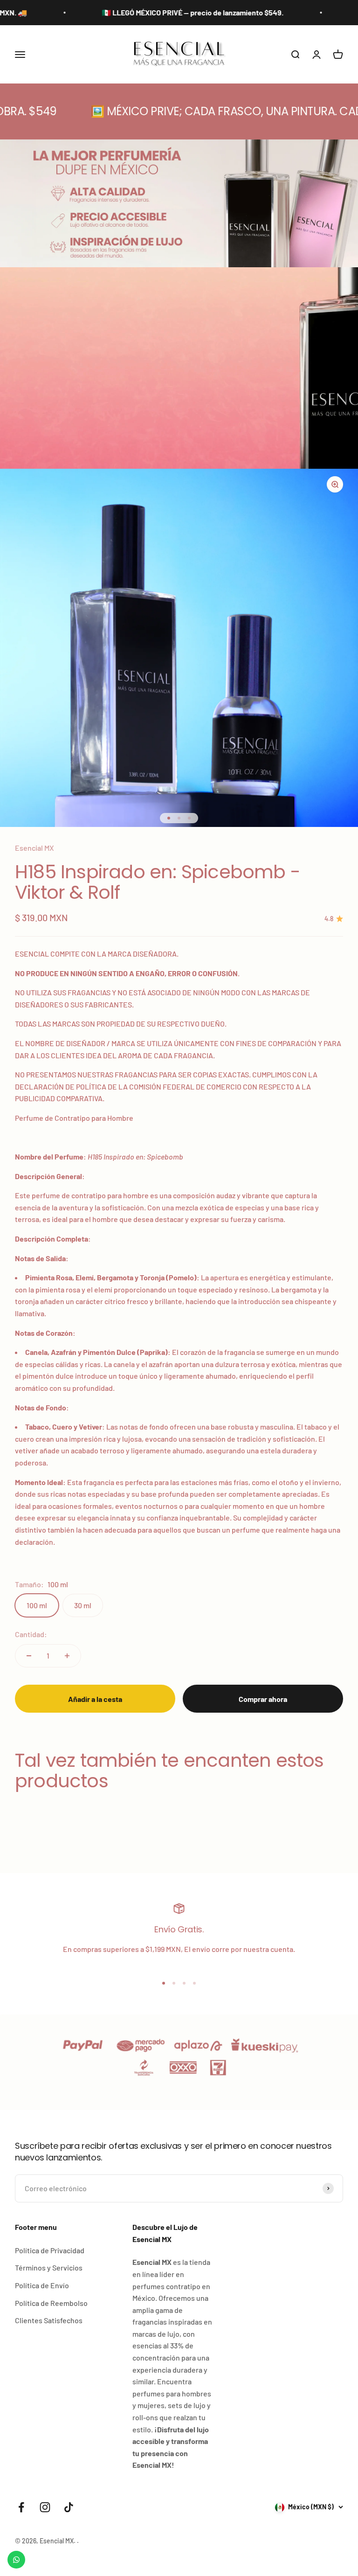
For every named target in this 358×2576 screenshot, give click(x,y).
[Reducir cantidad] (29, 1656)
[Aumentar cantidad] (67, 1656)
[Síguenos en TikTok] (69, 2507)
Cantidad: (31, 1634)
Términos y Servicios (49, 2267)
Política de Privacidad (50, 2250)
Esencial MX (34, 848)
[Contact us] (16, 2560)
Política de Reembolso (51, 2303)
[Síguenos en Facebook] (21, 2507)
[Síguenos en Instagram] (45, 2507)
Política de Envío (42, 2285)
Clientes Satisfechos (49, 2320)
